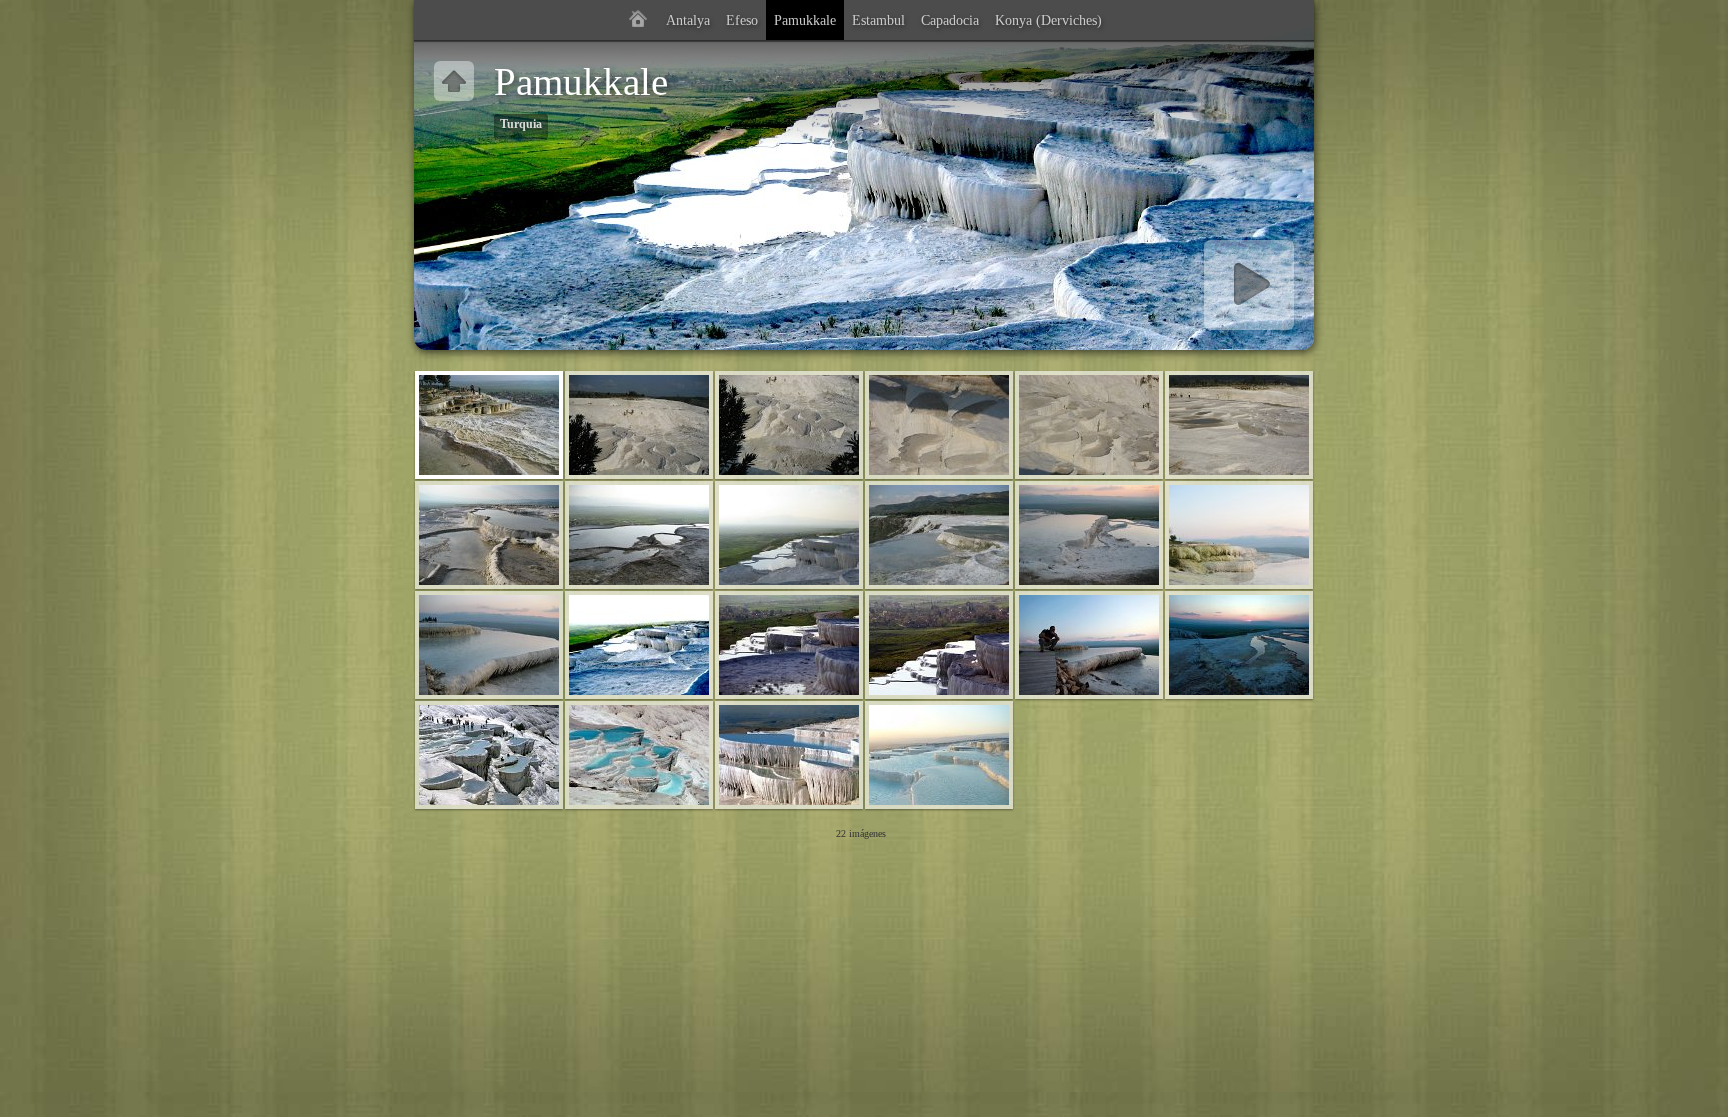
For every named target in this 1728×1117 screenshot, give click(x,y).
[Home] (638, 20)
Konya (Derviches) (1048, 20)
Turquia (521, 124)
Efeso (742, 20)
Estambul (878, 20)
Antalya (688, 20)
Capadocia (950, 20)
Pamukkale (805, 20)
